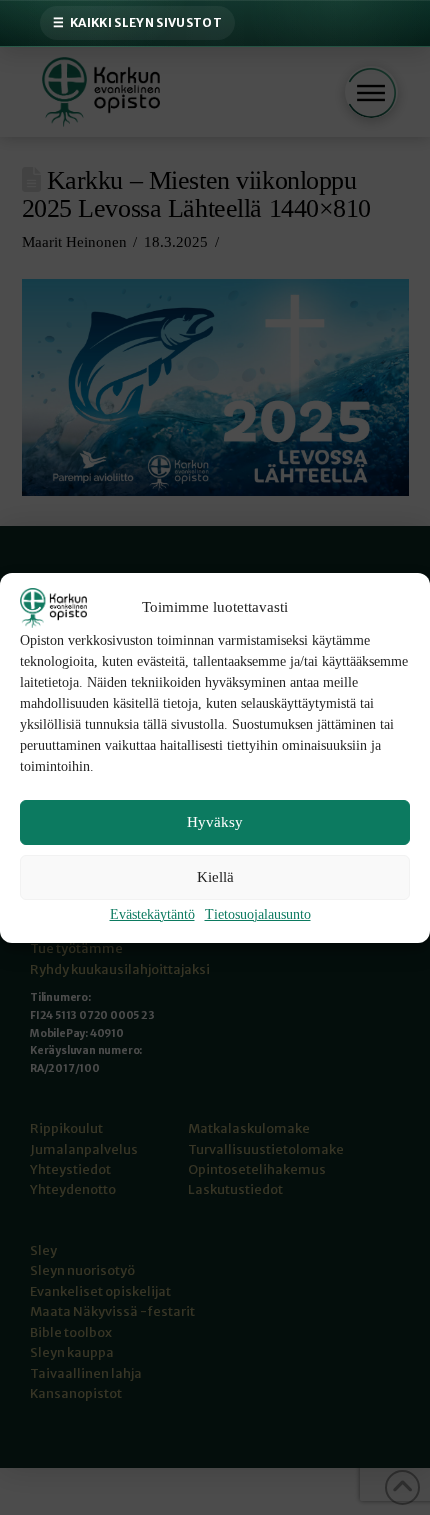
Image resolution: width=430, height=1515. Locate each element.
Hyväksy (215, 822)
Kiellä (215, 877)
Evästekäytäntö (152, 914)
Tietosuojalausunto (258, 914)
